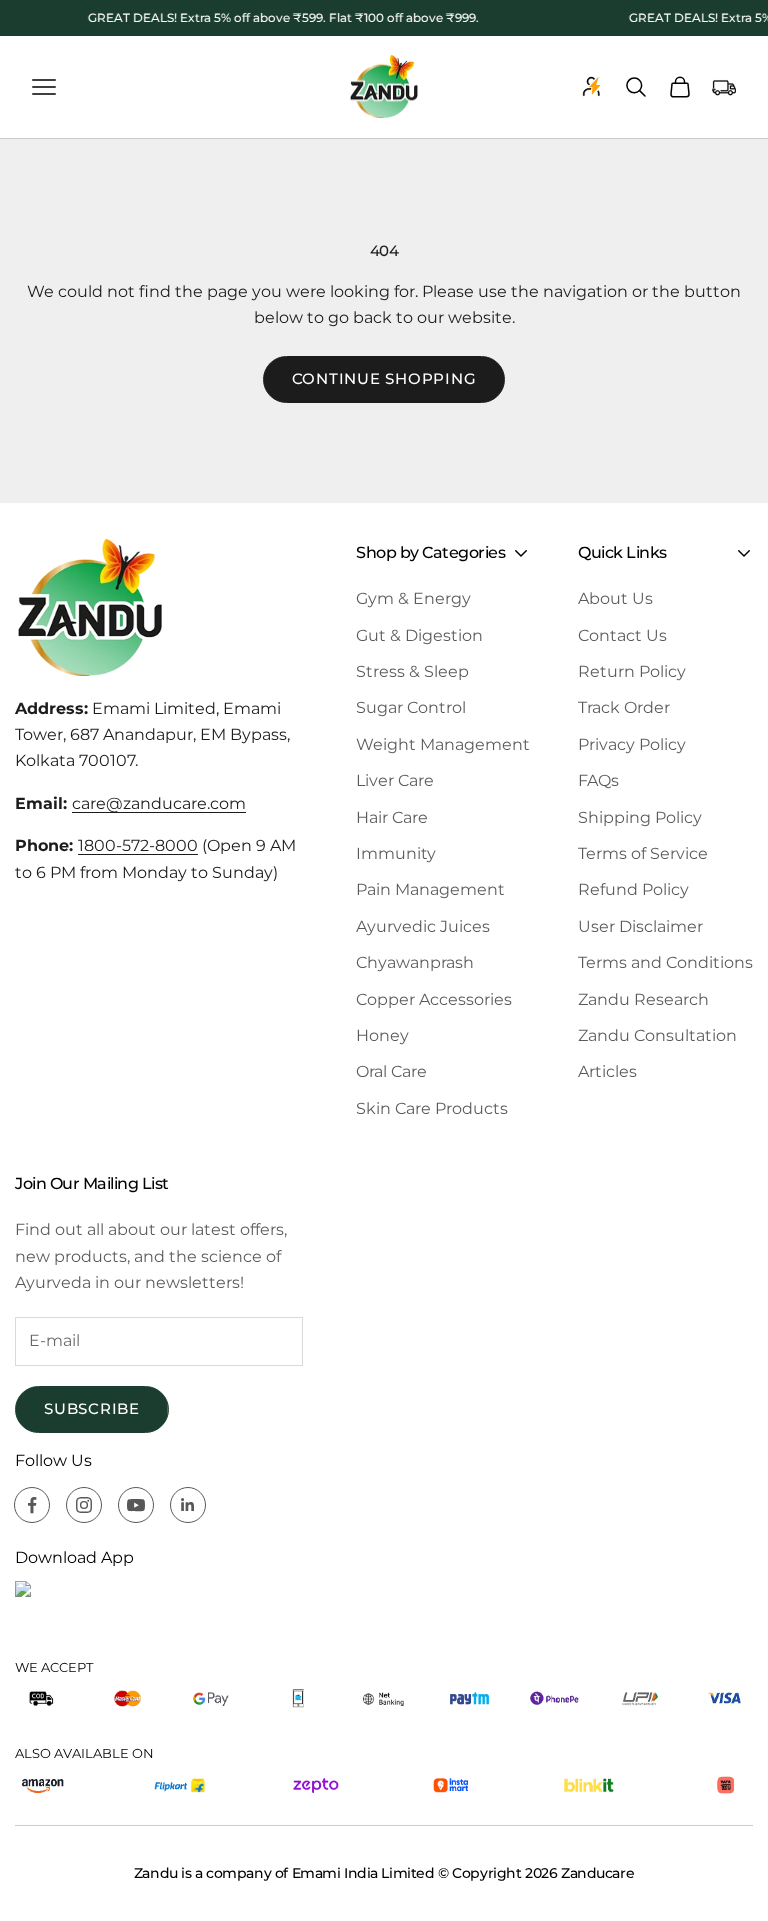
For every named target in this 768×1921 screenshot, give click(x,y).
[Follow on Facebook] (32, 1505)
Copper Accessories (434, 999)
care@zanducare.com (159, 803)
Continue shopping (384, 378)
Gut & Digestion (419, 635)
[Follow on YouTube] (136, 1505)
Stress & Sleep (412, 671)
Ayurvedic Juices (423, 926)
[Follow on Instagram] (84, 1505)
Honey (382, 1035)
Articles (607, 1071)
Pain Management (430, 889)
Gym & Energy (413, 598)
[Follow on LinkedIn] (188, 1505)
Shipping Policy (640, 817)
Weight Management (443, 744)
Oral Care (391, 1071)
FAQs (598, 780)
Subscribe (92, 1408)
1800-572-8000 (138, 845)
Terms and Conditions (665, 962)
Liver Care (395, 780)
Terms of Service (643, 853)
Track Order (624, 707)
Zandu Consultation (657, 1035)
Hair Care (392, 817)
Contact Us (622, 635)
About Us (615, 598)
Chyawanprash (415, 962)
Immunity (396, 853)
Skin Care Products (432, 1108)
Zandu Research (643, 999)
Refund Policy (633, 889)
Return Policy (632, 671)
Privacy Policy (632, 744)
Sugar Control (411, 707)
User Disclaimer (640, 926)
